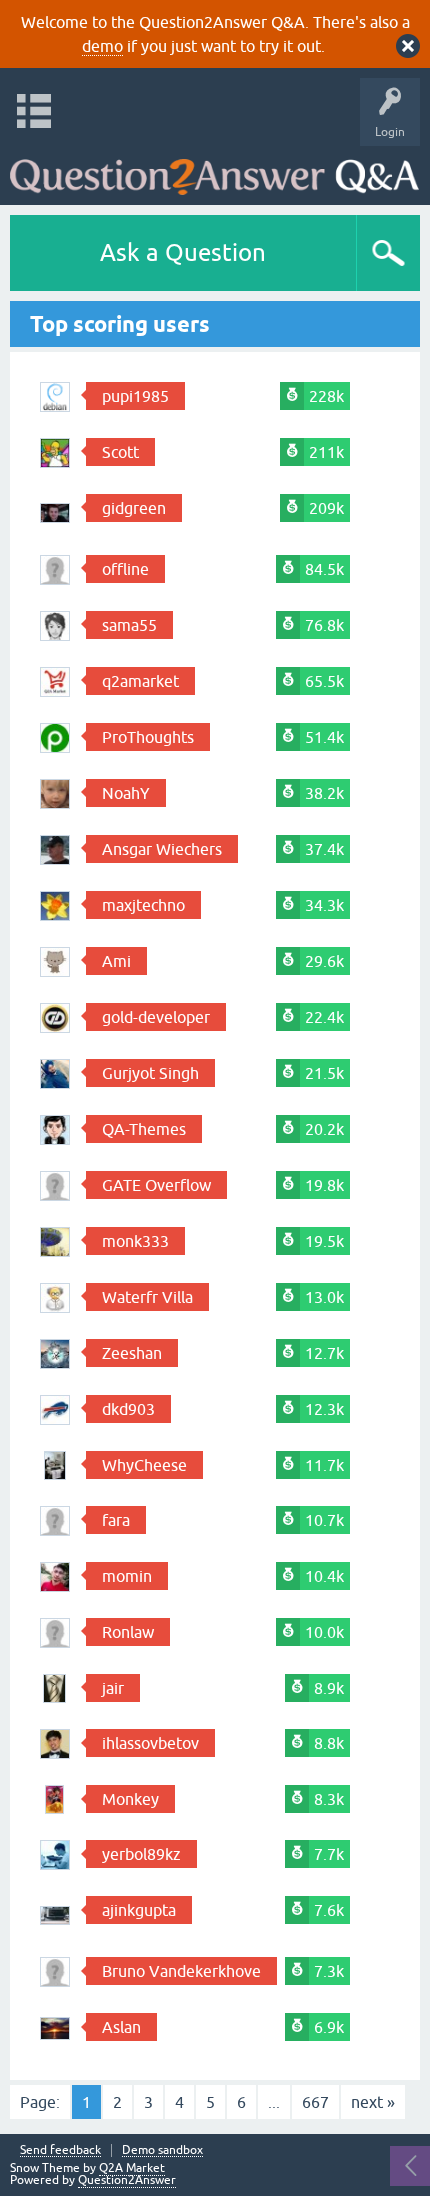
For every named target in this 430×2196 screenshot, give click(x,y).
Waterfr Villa (147, 1297)
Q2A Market (132, 2168)
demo (102, 46)
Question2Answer (127, 2180)
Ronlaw (128, 1632)
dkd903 (128, 1409)
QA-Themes (144, 1129)
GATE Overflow (156, 1185)
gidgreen (134, 508)
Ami (116, 961)
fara (116, 1520)
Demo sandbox (162, 2150)
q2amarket (140, 681)
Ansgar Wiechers (162, 849)
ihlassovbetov (150, 1743)
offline (125, 569)
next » (373, 2102)
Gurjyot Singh (150, 1073)
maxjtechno (143, 905)
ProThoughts (148, 737)
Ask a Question (183, 252)
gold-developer (156, 1017)
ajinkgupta (139, 1910)
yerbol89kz (141, 1854)
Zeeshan (132, 1353)
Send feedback (60, 2150)
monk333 (135, 1241)
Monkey (130, 1799)
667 (315, 2102)
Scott (120, 452)
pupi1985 (135, 396)
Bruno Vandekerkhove (181, 1971)
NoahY (126, 793)
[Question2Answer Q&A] (214, 170)
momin (127, 1576)
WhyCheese (144, 1465)
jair (113, 1688)
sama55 (129, 625)
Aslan (121, 2027)
